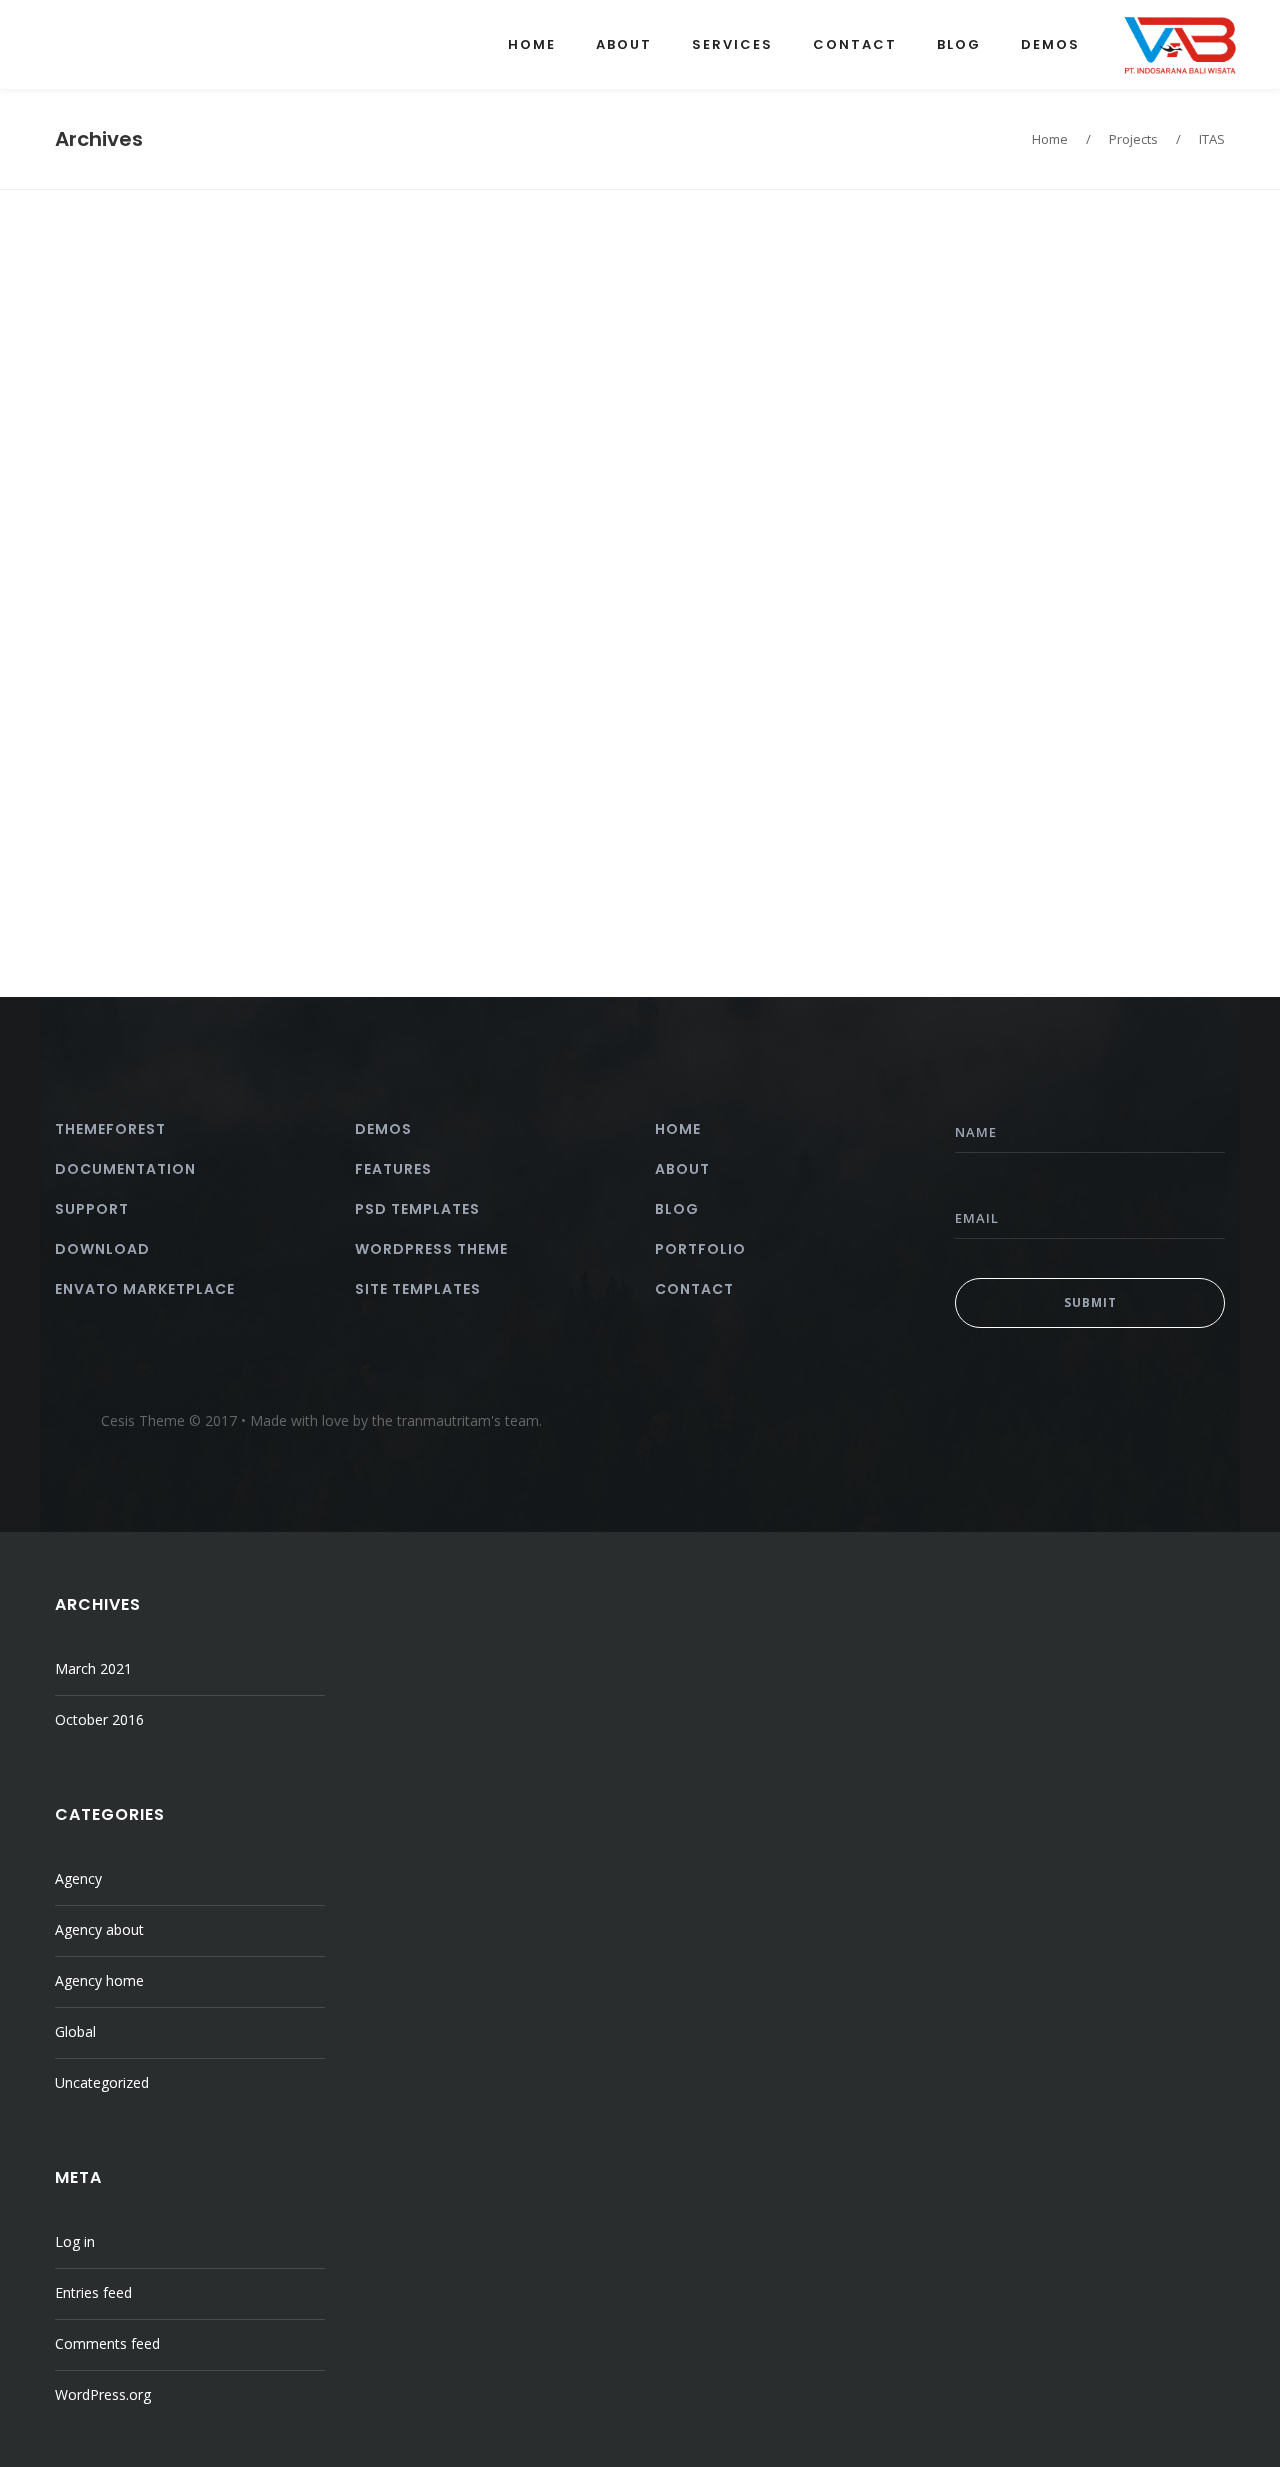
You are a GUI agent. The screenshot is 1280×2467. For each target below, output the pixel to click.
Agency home (99, 1980)
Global (75, 2031)
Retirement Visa (762, 292)
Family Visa (728, 389)
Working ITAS (467, 822)
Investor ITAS (192, 549)
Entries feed (93, 2292)
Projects (1133, 139)
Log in (75, 2241)
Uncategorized (102, 2082)
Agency (78, 1878)
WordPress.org (103, 2394)
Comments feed (107, 2343)
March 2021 (93, 1668)
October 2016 (99, 1719)
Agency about (99, 1929)
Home (1050, 139)
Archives (99, 139)
